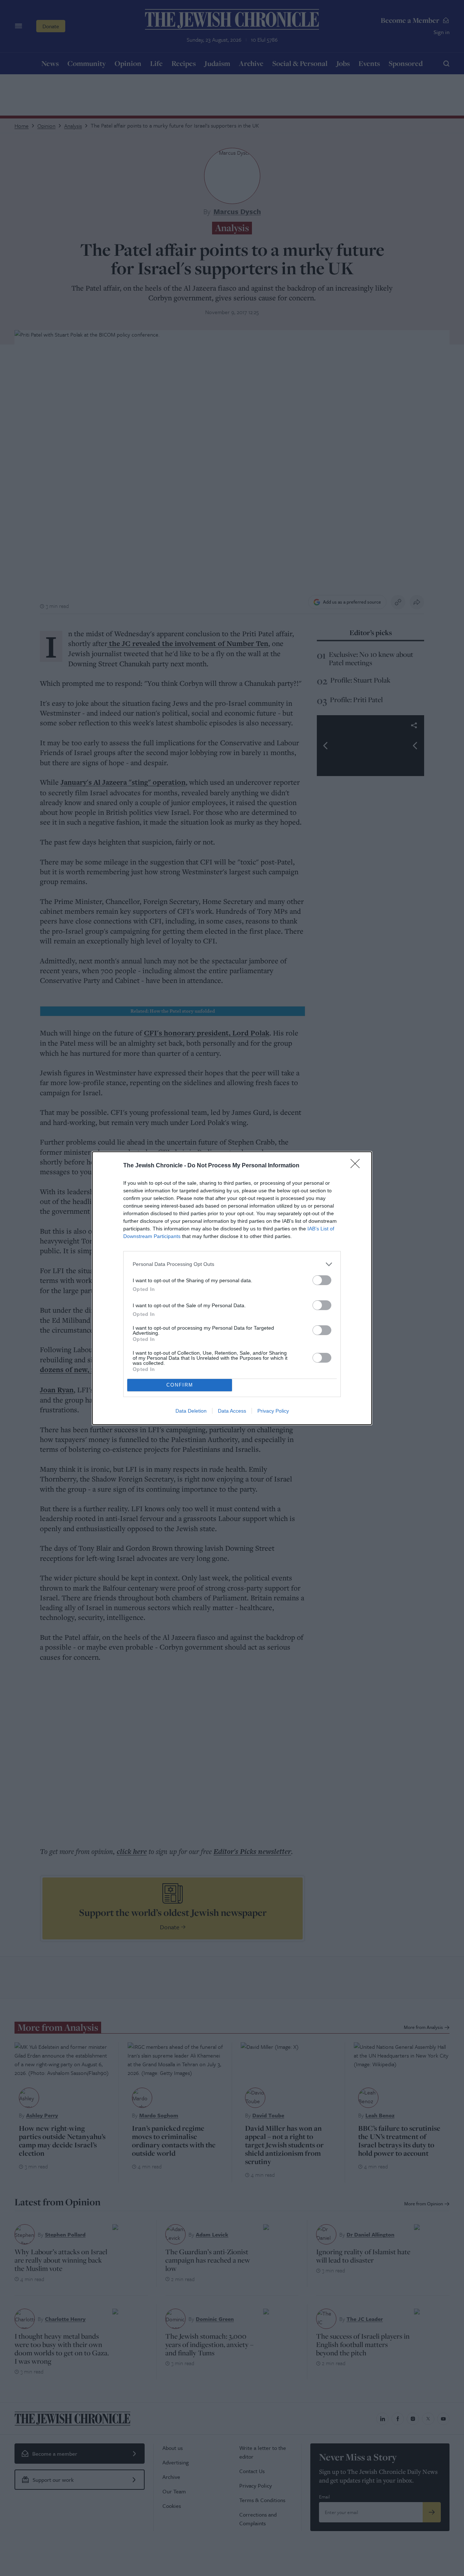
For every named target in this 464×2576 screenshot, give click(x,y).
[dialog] (232, 1288)
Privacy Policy (273, 1411)
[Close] (357, 1166)
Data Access (232, 1411)
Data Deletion (191, 1411)
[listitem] (232, 1264)
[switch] (322, 1280)
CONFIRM (180, 1385)
